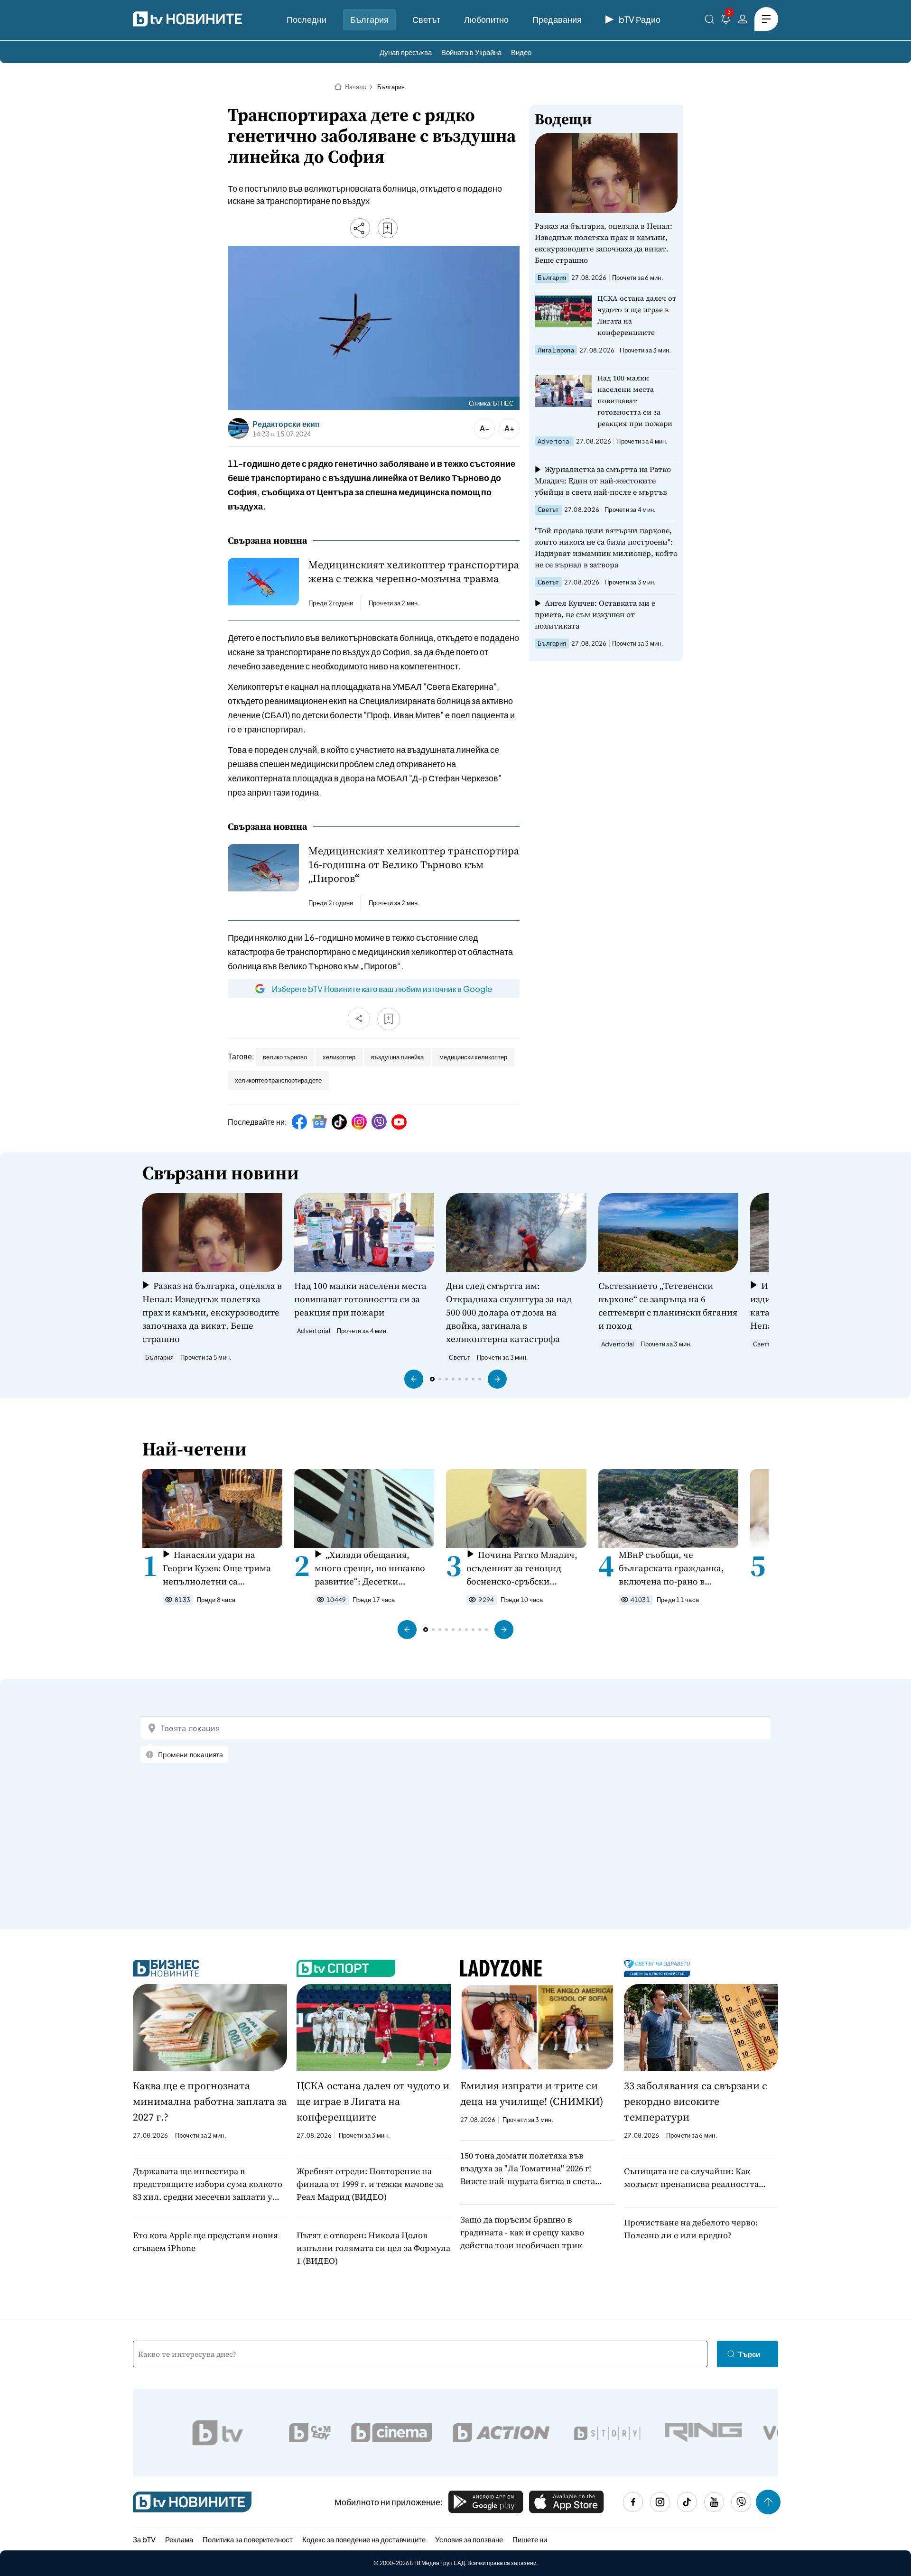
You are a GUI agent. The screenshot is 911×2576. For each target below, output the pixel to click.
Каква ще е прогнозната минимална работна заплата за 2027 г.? (210, 2101)
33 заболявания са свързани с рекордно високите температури (696, 2101)
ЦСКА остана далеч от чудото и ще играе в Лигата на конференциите (637, 315)
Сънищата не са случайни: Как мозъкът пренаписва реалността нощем (691, 2178)
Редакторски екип (286, 424)
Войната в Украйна (471, 52)
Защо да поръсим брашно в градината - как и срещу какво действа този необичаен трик (522, 2232)
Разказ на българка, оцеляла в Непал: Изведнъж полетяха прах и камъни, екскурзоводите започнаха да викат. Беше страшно (604, 243)
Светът (426, 19)
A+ (509, 428)
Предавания (557, 19)
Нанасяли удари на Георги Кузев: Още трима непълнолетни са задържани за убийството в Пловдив (221, 1568)
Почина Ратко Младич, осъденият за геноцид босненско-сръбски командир (522, 1568)
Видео (521, 52)
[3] (726, 21)
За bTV (144, 2539)
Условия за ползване (469, 2539)
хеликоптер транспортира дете (278, 1080)
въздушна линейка (397, 1057)
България (369, 19)
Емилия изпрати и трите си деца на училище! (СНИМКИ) (532, 2093)
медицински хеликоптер (473, 1057)
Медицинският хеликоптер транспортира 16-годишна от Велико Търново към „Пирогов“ (414, 865)
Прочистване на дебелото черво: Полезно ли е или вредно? (691, 2229)
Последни (307, 19)
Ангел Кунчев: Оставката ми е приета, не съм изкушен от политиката (595, 614)
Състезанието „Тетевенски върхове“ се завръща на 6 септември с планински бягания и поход (668, 1306)
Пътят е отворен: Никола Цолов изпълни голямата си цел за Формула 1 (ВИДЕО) (373, 2248)
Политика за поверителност (248, 2539)
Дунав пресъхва (406, 52)
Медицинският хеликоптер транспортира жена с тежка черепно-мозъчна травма (414, 572)
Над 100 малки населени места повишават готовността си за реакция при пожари (635, 401)
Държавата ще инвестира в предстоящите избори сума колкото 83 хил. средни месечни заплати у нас (208, 2184)
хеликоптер (339, 1057)
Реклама (179, 2539)
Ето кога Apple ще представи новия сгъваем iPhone (205, 2242)
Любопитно (486, 19)
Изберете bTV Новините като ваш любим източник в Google (382, 989)
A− (485, 428)
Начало (356, 87)
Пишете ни (530, 2539)
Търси (749, 2354)
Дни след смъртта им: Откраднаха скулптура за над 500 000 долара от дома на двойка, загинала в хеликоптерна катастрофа (509, 1312)
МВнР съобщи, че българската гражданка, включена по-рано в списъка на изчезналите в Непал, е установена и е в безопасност (674, 1568)
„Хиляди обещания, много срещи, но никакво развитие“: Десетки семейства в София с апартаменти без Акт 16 (370, 1568)
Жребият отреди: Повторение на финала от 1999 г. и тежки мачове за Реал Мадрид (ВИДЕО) (370, 2184)
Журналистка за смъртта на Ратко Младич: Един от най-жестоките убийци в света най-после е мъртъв (603, 481)
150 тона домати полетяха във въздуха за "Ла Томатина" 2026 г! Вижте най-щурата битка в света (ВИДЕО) (528, 2168)
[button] (414, 1379)
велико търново (285, 1057)
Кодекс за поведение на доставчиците (364, 2539)
